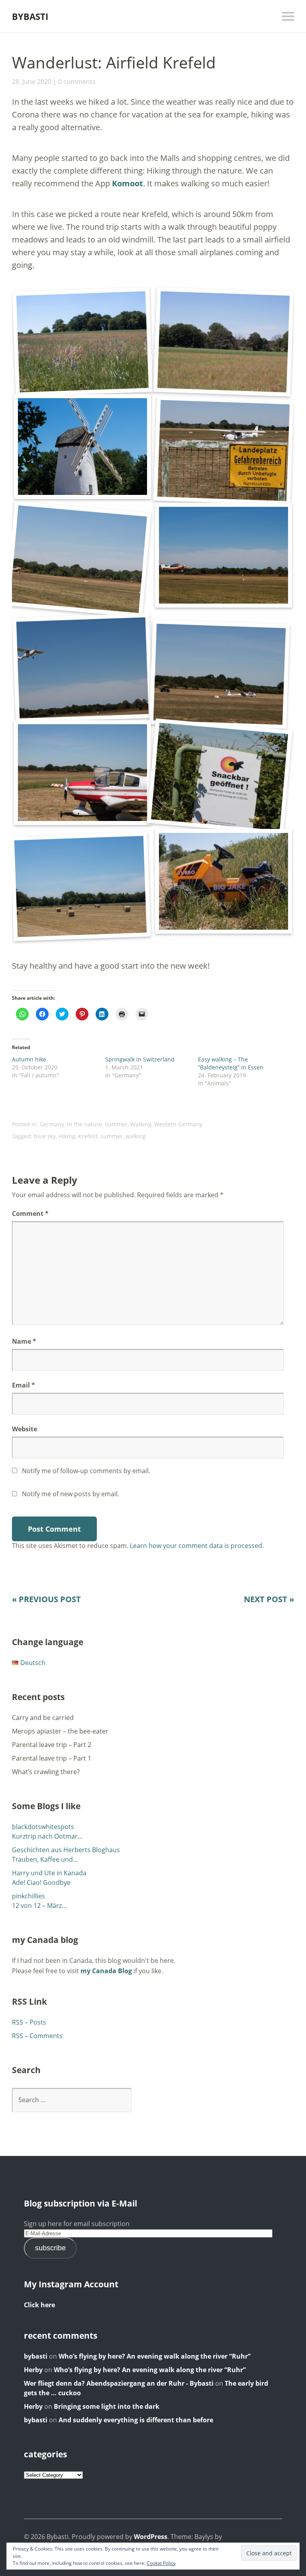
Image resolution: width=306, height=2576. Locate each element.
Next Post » (269, 1599)
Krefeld (88, 1136)
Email (24, 1385)
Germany (52, 1124)
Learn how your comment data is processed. (197, 1546)
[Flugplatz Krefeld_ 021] (82, 773)
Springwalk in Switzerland (140, 1059)
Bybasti (30, 16)
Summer (116, 1124)
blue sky (45, 1136)
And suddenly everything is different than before (136, 2420)
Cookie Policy (161, 2563)
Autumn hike (29, 1059)
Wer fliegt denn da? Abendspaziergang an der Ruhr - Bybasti (119, 2383)
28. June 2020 (32, 82)
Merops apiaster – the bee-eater (60, 1731)
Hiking (67, 1136)
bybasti (36, 2356)
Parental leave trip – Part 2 (52, 1745)
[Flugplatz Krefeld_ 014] (224, 555)
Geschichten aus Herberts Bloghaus (66, 1850)
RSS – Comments (37, 2036)
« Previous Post (46, 1599)
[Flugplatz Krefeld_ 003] (224, 342)
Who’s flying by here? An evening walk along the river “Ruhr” (155, 2356)
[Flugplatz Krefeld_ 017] (82, 668)
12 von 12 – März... (39, 1906)
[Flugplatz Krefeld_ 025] (224, 881)
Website (25, 1429)
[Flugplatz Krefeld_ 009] (224, 450)
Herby (33, 2370)
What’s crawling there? (46, 1772)
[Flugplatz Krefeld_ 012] (78, 559)
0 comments (77, 82)
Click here (39, 2305)
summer (112, 1136)
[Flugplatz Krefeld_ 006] (82, 447)
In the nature (84, 1124)
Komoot (127, 183)
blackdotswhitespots (43, 1827)
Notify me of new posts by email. (71, 1494)
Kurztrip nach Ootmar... (47, 1836)
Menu (288, 16)
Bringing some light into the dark (107, 2406)
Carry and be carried (43, 1718)
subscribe (50, 2248)
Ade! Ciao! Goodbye (41, 1882)
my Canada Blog (106, 1971)
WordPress (151, 2537)
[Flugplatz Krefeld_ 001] (82, 342)
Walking (141, 1124)
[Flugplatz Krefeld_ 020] (220, 674)
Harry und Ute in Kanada (49, 1873)
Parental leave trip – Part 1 (52, 1758)
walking (136, 1136)
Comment (30, 1214)
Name (24, 1341)
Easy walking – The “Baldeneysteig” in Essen (231, 1063)
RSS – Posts (29, 2022)
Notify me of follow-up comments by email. (86, 1471)
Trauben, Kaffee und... (45, 1859)
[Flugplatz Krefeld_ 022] (220, 776)
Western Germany (178, 1124)
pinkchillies (28, 1896)
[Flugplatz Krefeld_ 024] (80, 886)
